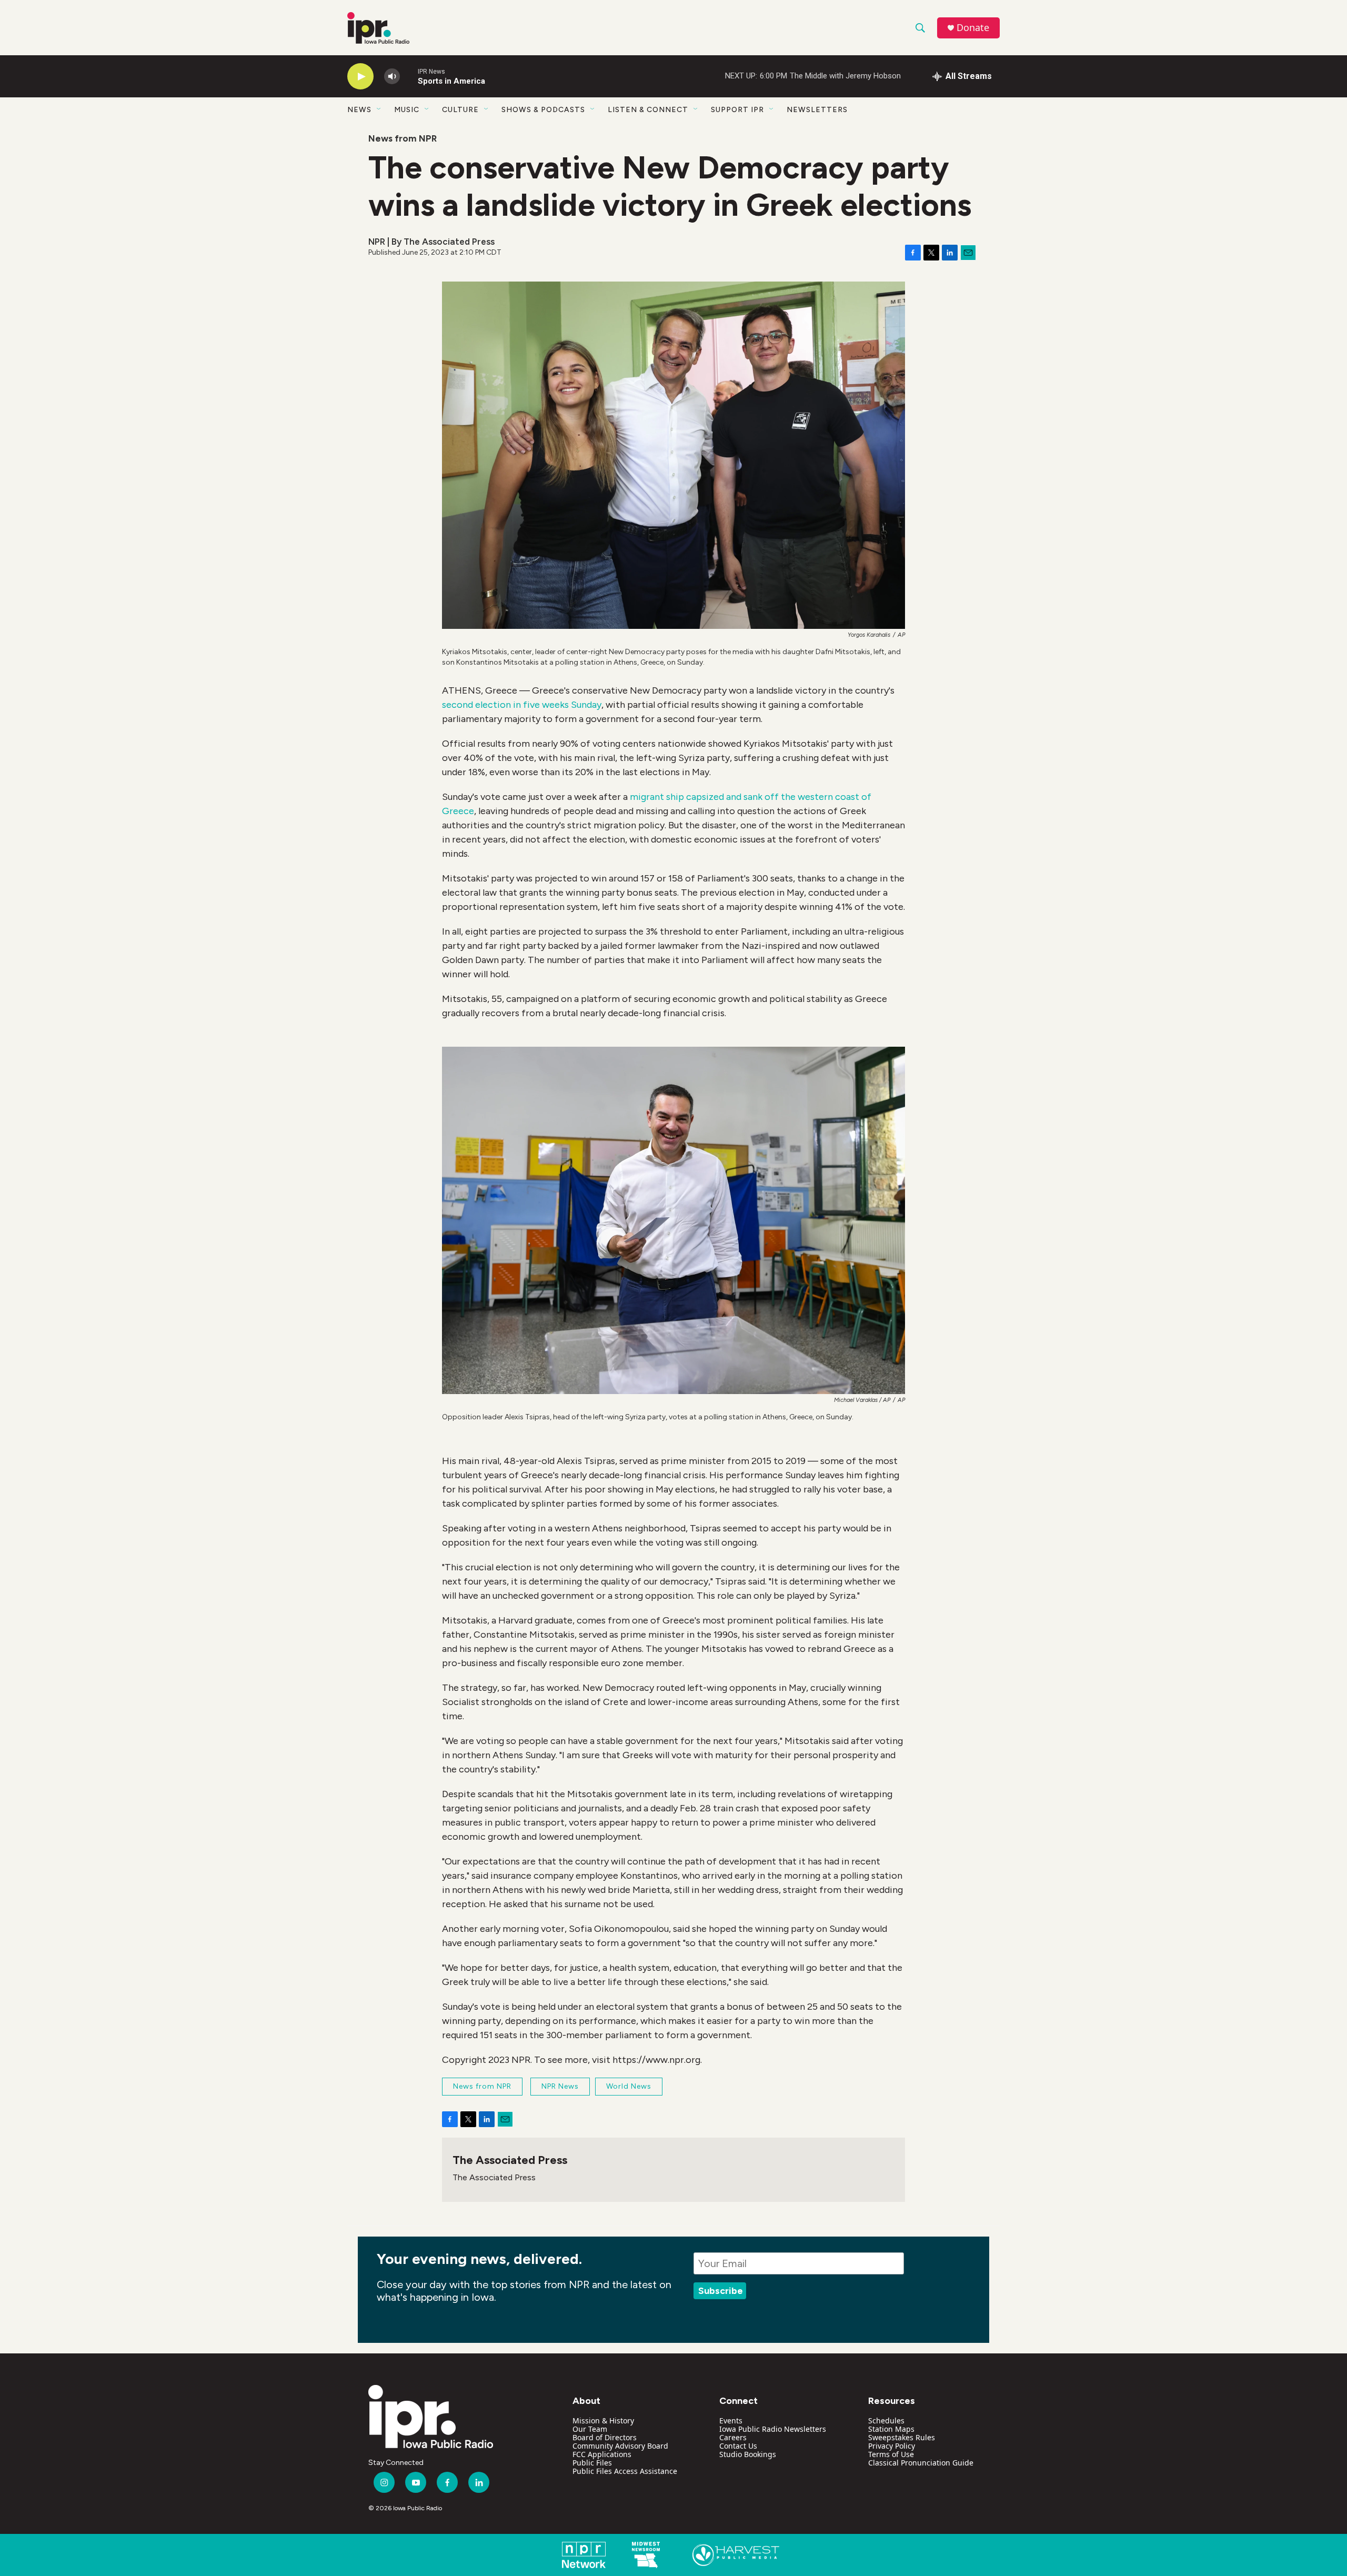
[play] (360, 77)
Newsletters (817, 110)
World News (629, 2086)
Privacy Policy (892, 2446)
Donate (973, 28)
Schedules (886, 2420)
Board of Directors (605, 2437)
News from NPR (403, 138)
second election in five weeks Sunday (522, 705)
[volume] (392, 77)
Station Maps (891, 2429)
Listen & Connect (648, 110)
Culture (460, 110)
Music (407, 110)
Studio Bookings (748, 2454)
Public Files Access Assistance (625, 2471)
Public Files (592, 2463)
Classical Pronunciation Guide (921, 2463)
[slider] (409, 76)
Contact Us (738, 2446)
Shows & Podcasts (543, 110)
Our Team (590, 2429)
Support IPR (737, 110)
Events (731, 2420)
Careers (733, 2437)
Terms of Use (891, 2454)
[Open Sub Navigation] (379, 109)
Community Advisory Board (620, 2446)
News (359, 110)
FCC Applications (602, 2454)
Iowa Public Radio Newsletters (773, 2429)
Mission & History (603, 2420)
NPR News (560, 2086)
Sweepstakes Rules (902, 2437)
